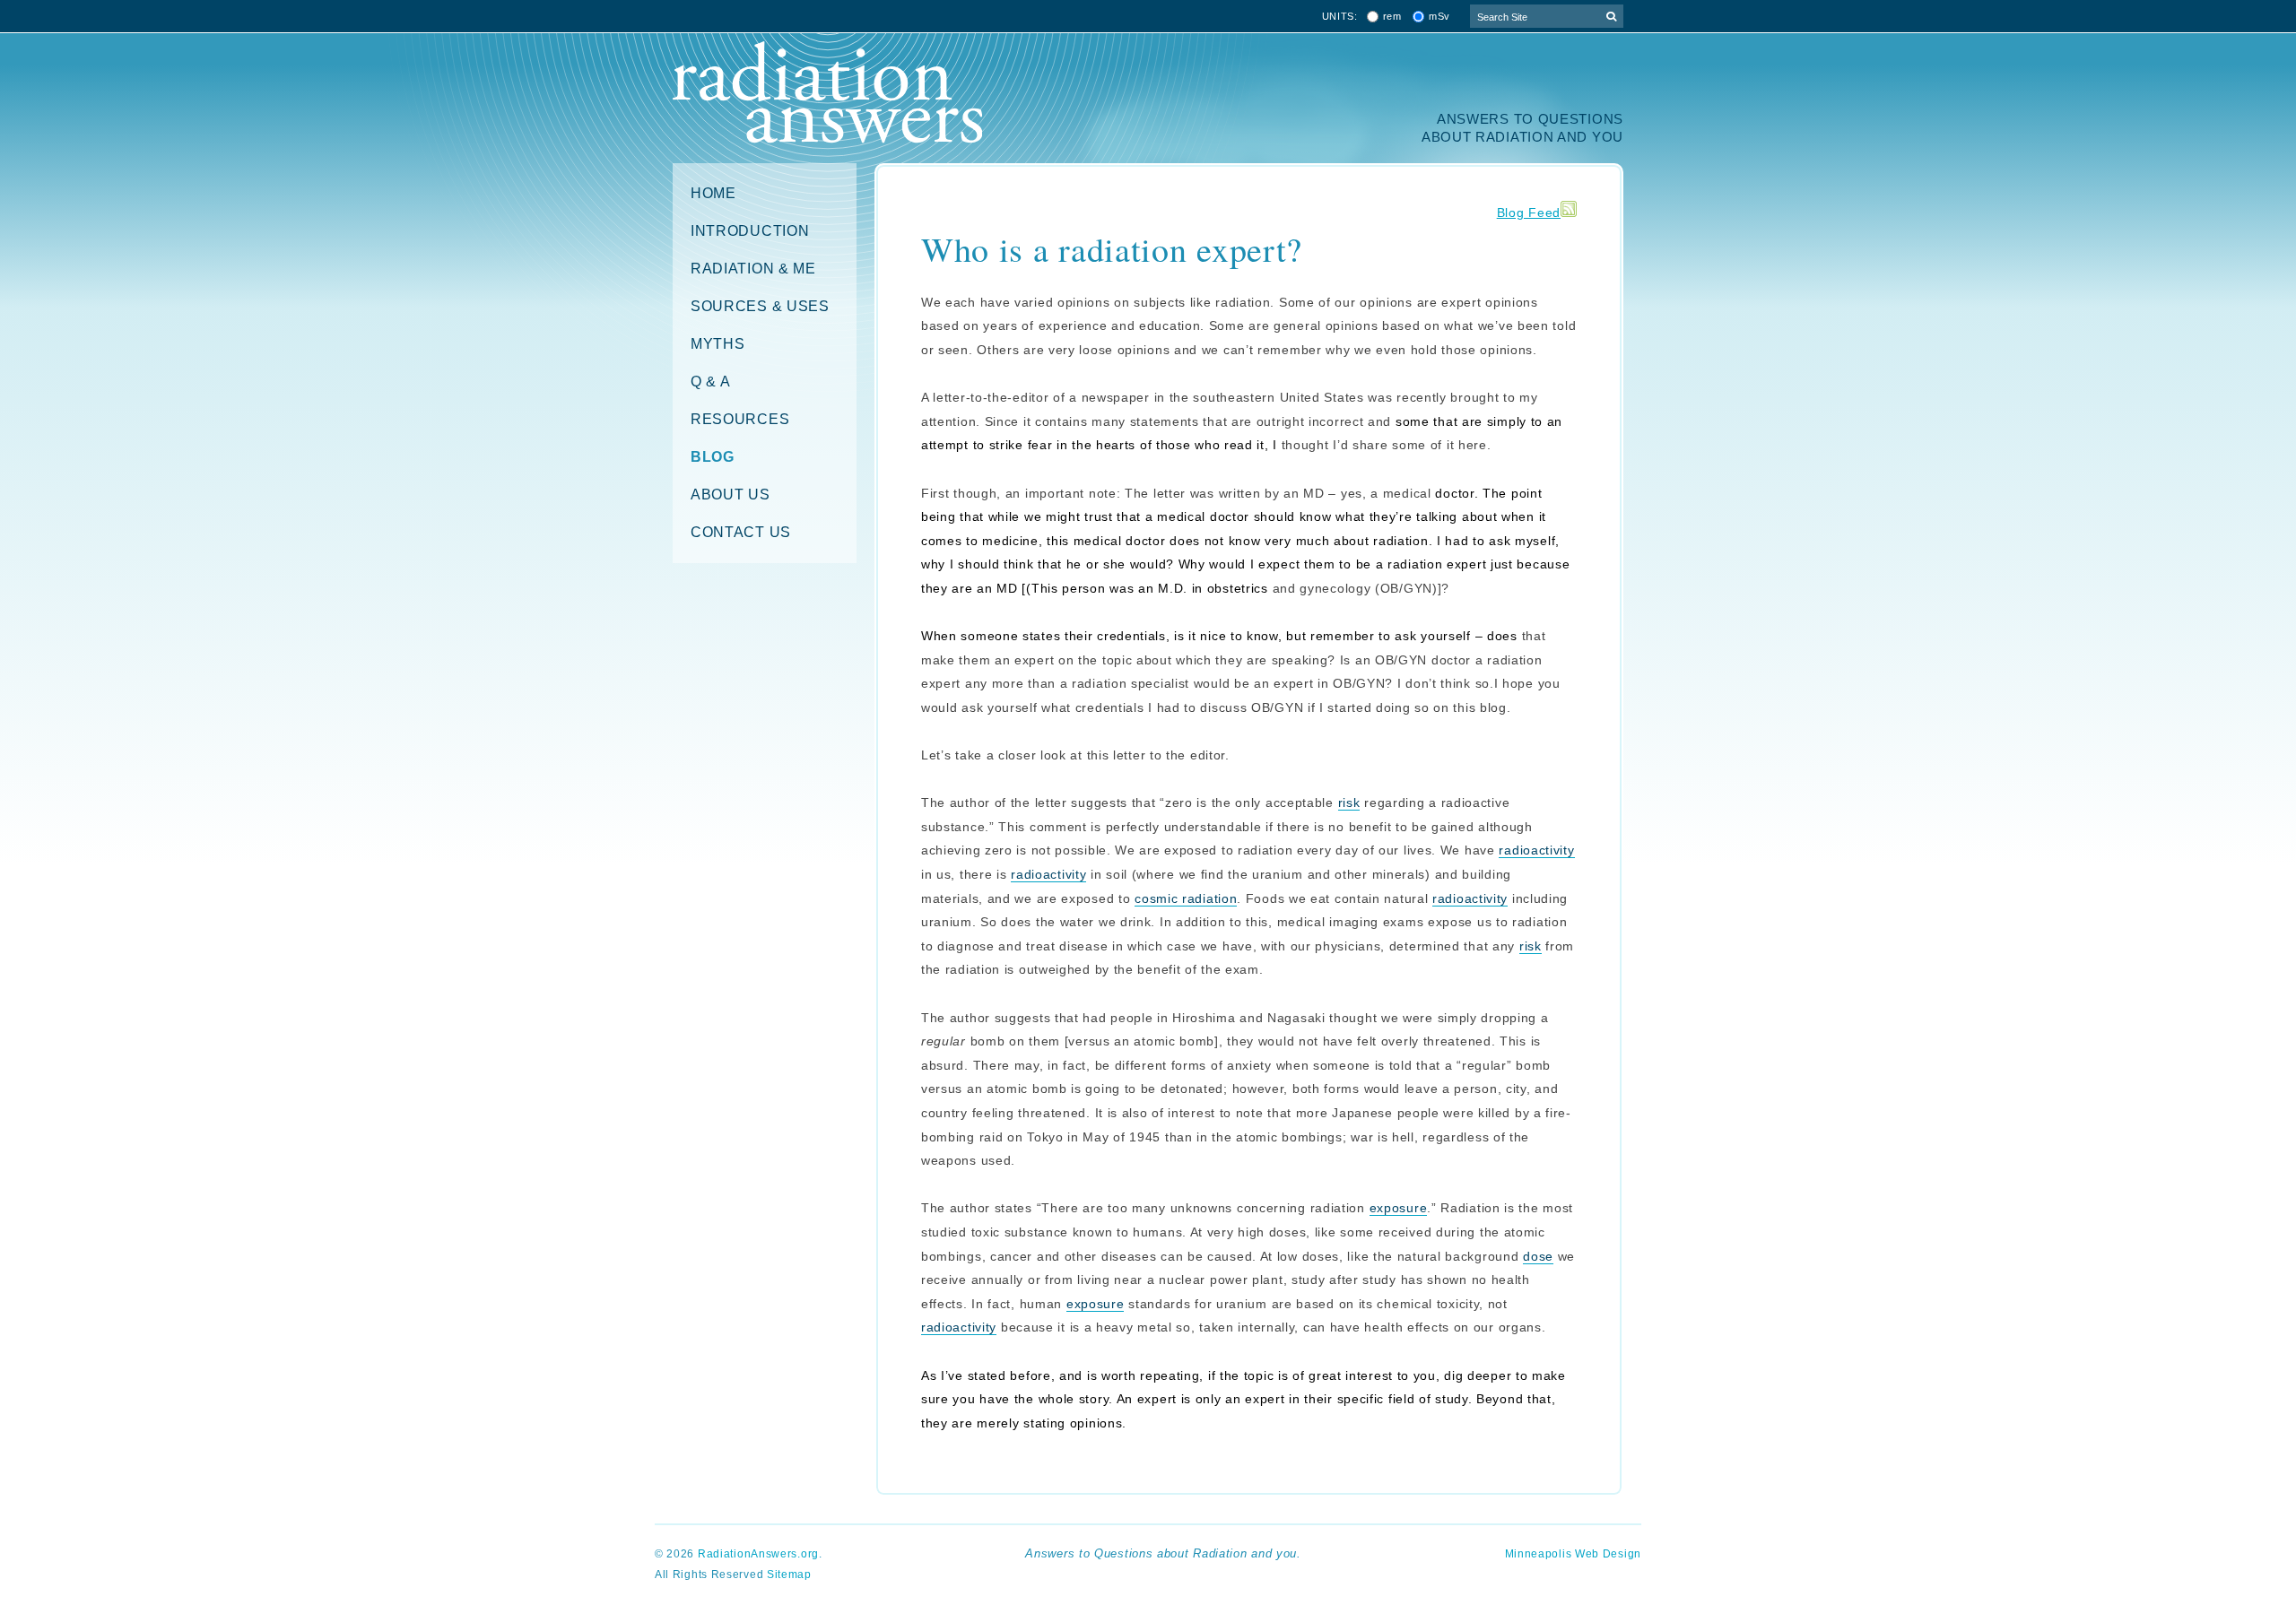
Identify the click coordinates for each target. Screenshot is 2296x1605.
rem (1392, 17)
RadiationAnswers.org (758, 1554)
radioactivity (1536, 850)
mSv (1439, 17)
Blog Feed (1529, 213)
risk (1349, 802)
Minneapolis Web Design (1573, 1554)
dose (1538, 1256)
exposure (1399, 1208)
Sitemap (789, 1575)
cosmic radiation (1186, 898)
